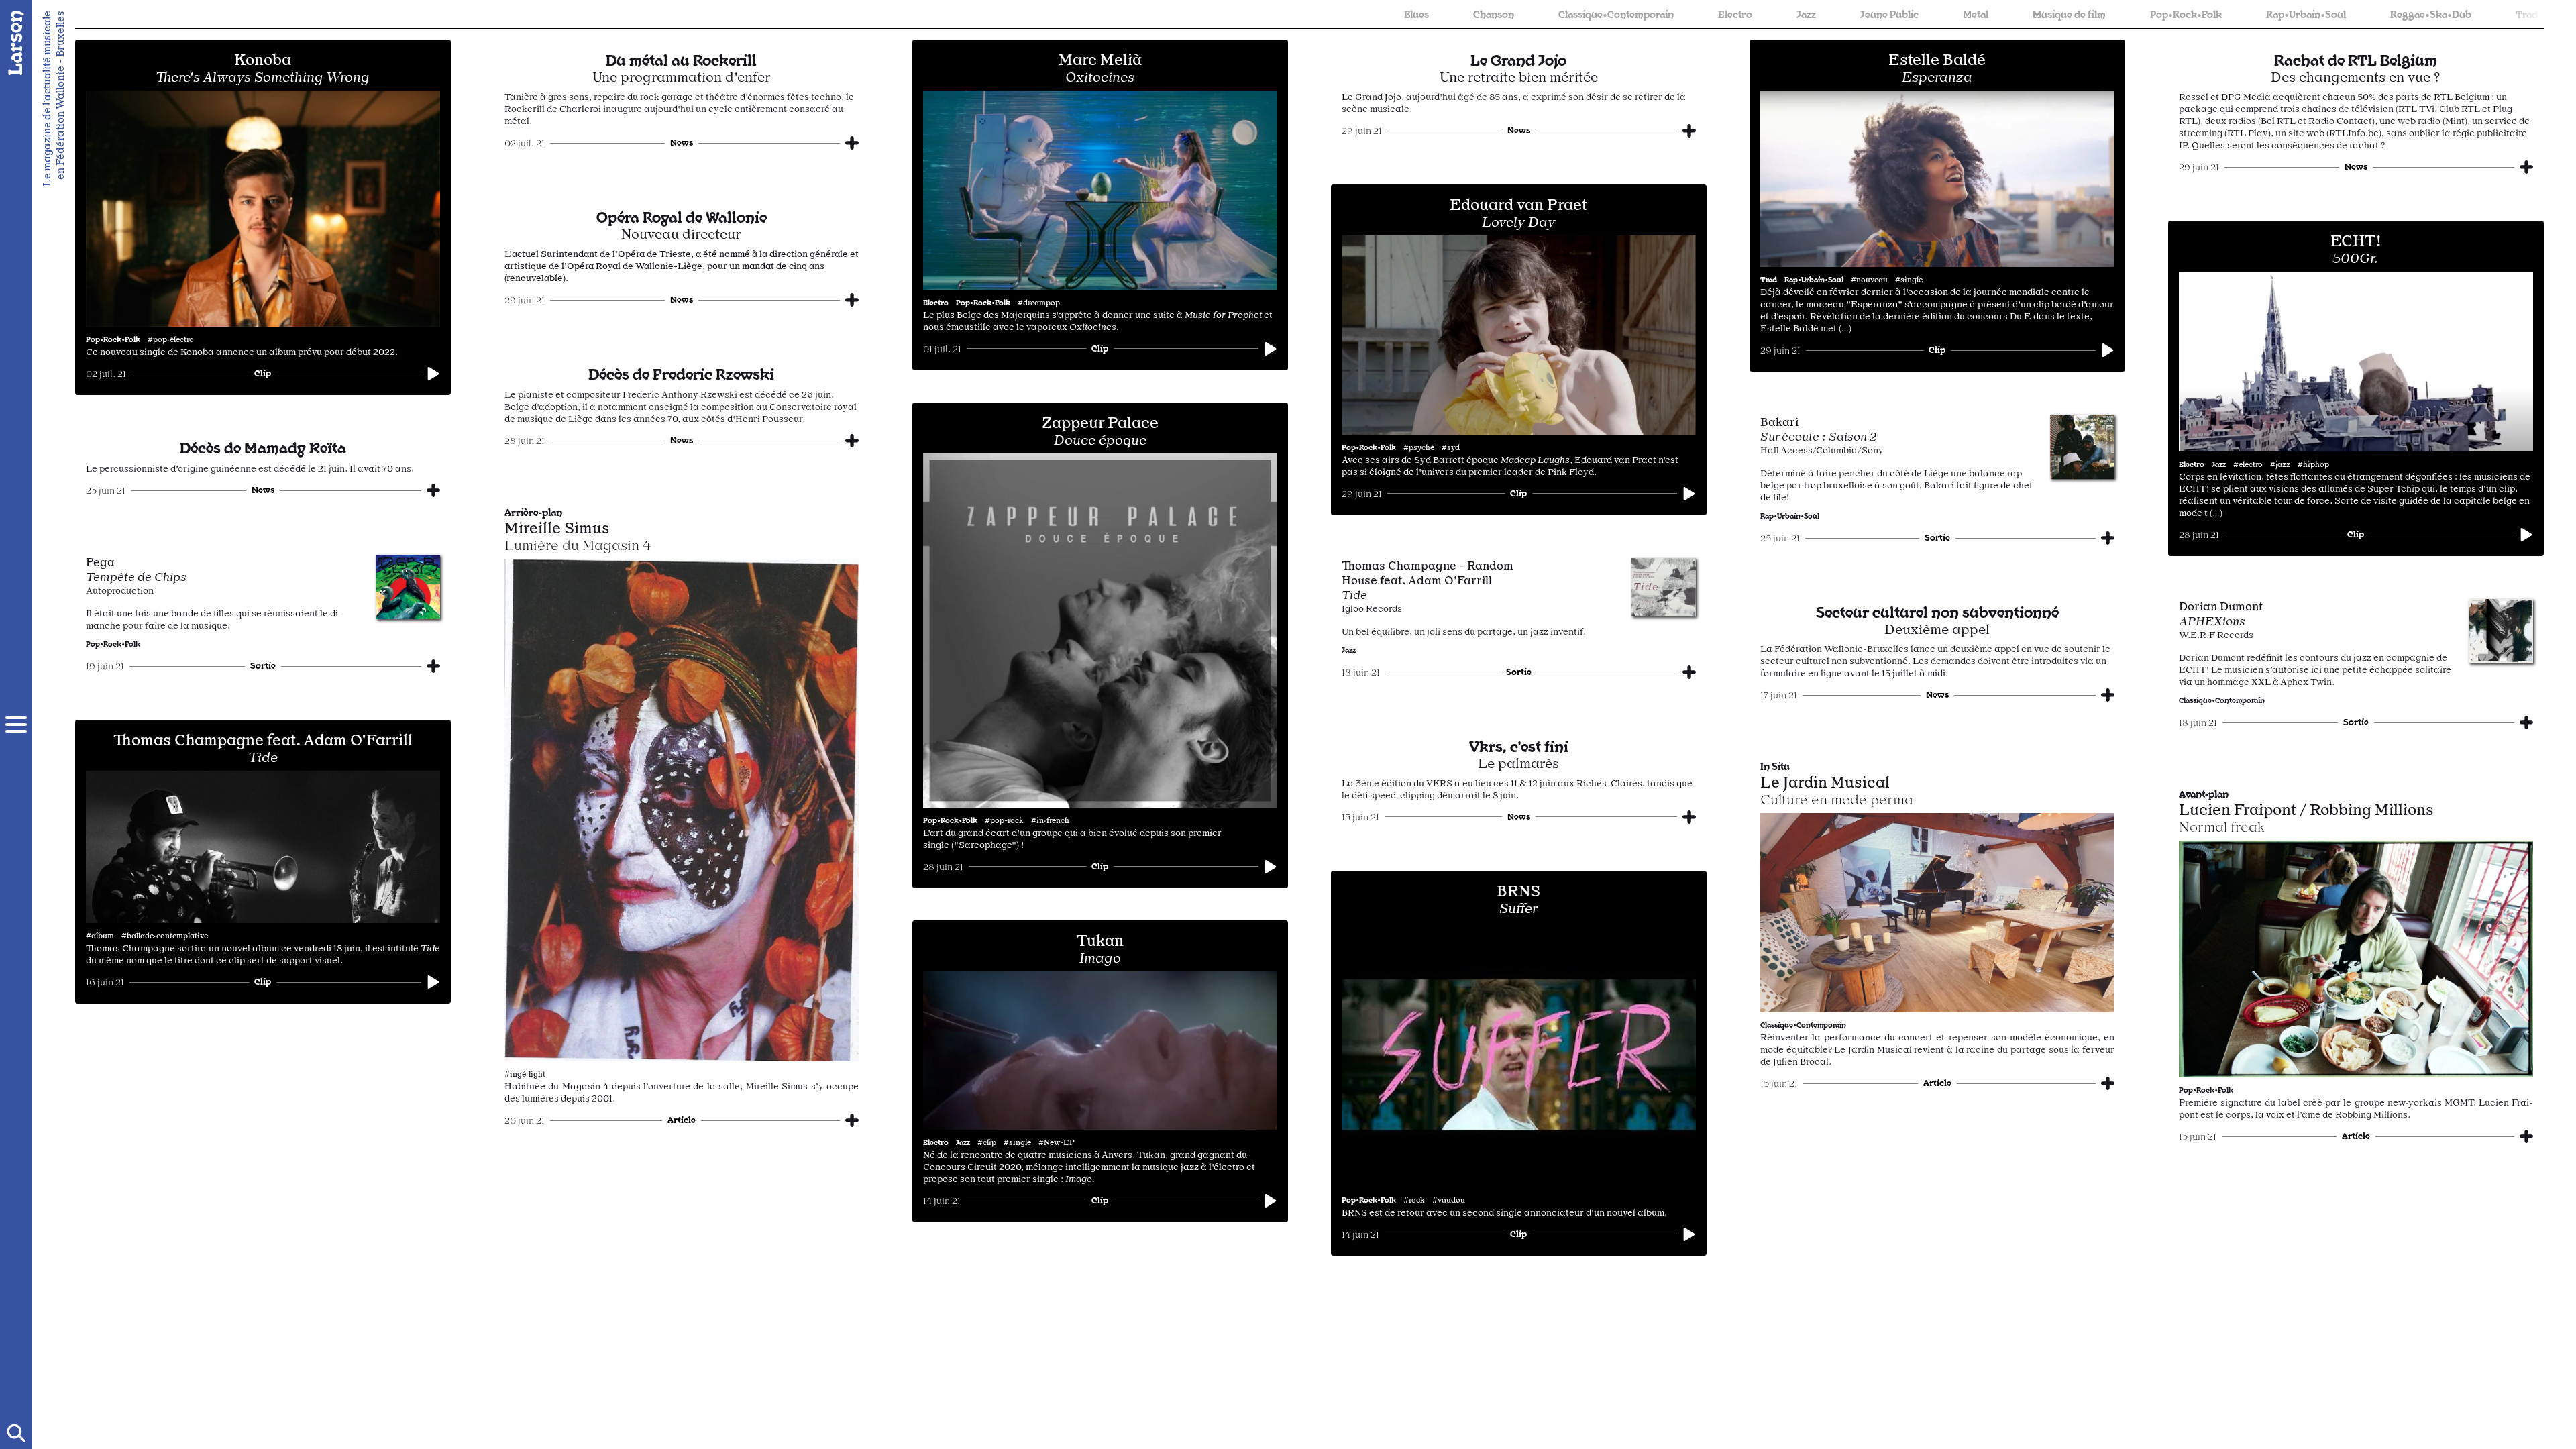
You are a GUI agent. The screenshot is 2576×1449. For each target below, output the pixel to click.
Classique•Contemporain (1322, 14)
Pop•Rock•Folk (1891, 14)
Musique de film (1775, 14)
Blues (1122, 14)
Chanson (1199, 14)
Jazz (1512, 14)
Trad (2232, 14)
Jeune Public (1595, 14)
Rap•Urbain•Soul (2011, 14)
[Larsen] (16, 43)
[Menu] (16, 724)
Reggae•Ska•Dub (2136, 14)
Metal (1681, 14)
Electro (1441, 14)
